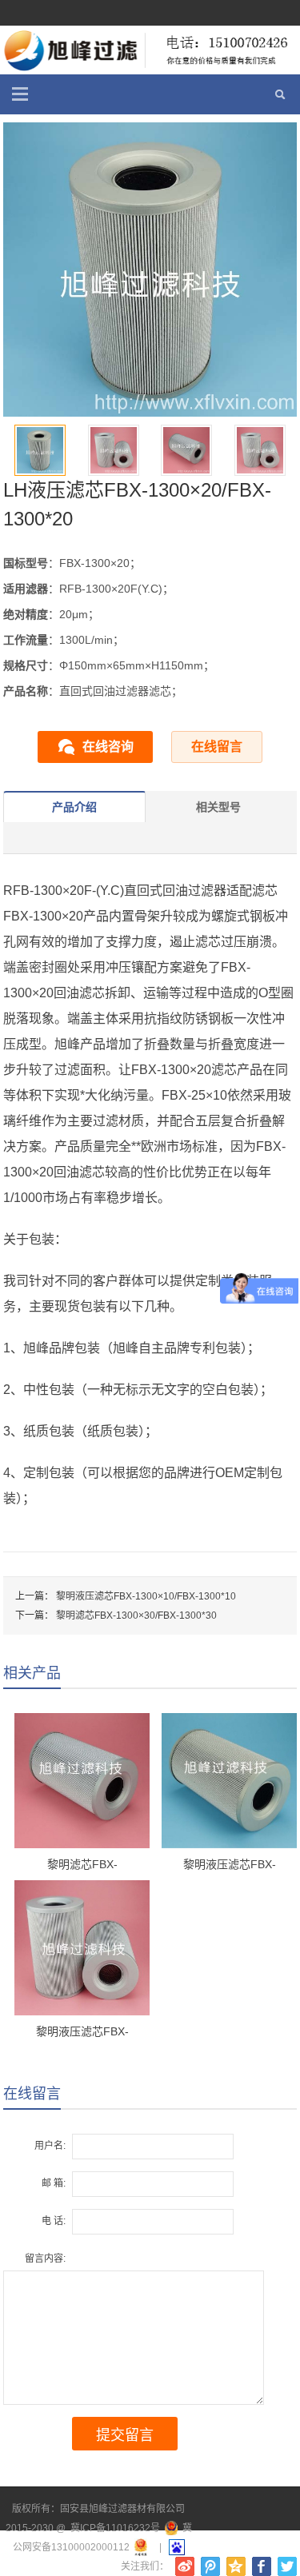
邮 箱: (54, 2183)
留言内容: (45, 2258)
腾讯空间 (236, 2566)
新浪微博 (185, 2566)
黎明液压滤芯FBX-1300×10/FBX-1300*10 (146, 1596)
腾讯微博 (210, 2566)
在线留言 (217, 747)
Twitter (287, 2566)
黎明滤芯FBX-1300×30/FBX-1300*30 (136, 1615)
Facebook (262, 2566)
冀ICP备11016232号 (115, 2528)
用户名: (50, 2146)
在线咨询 (108, 747)
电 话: (54, 2221)
